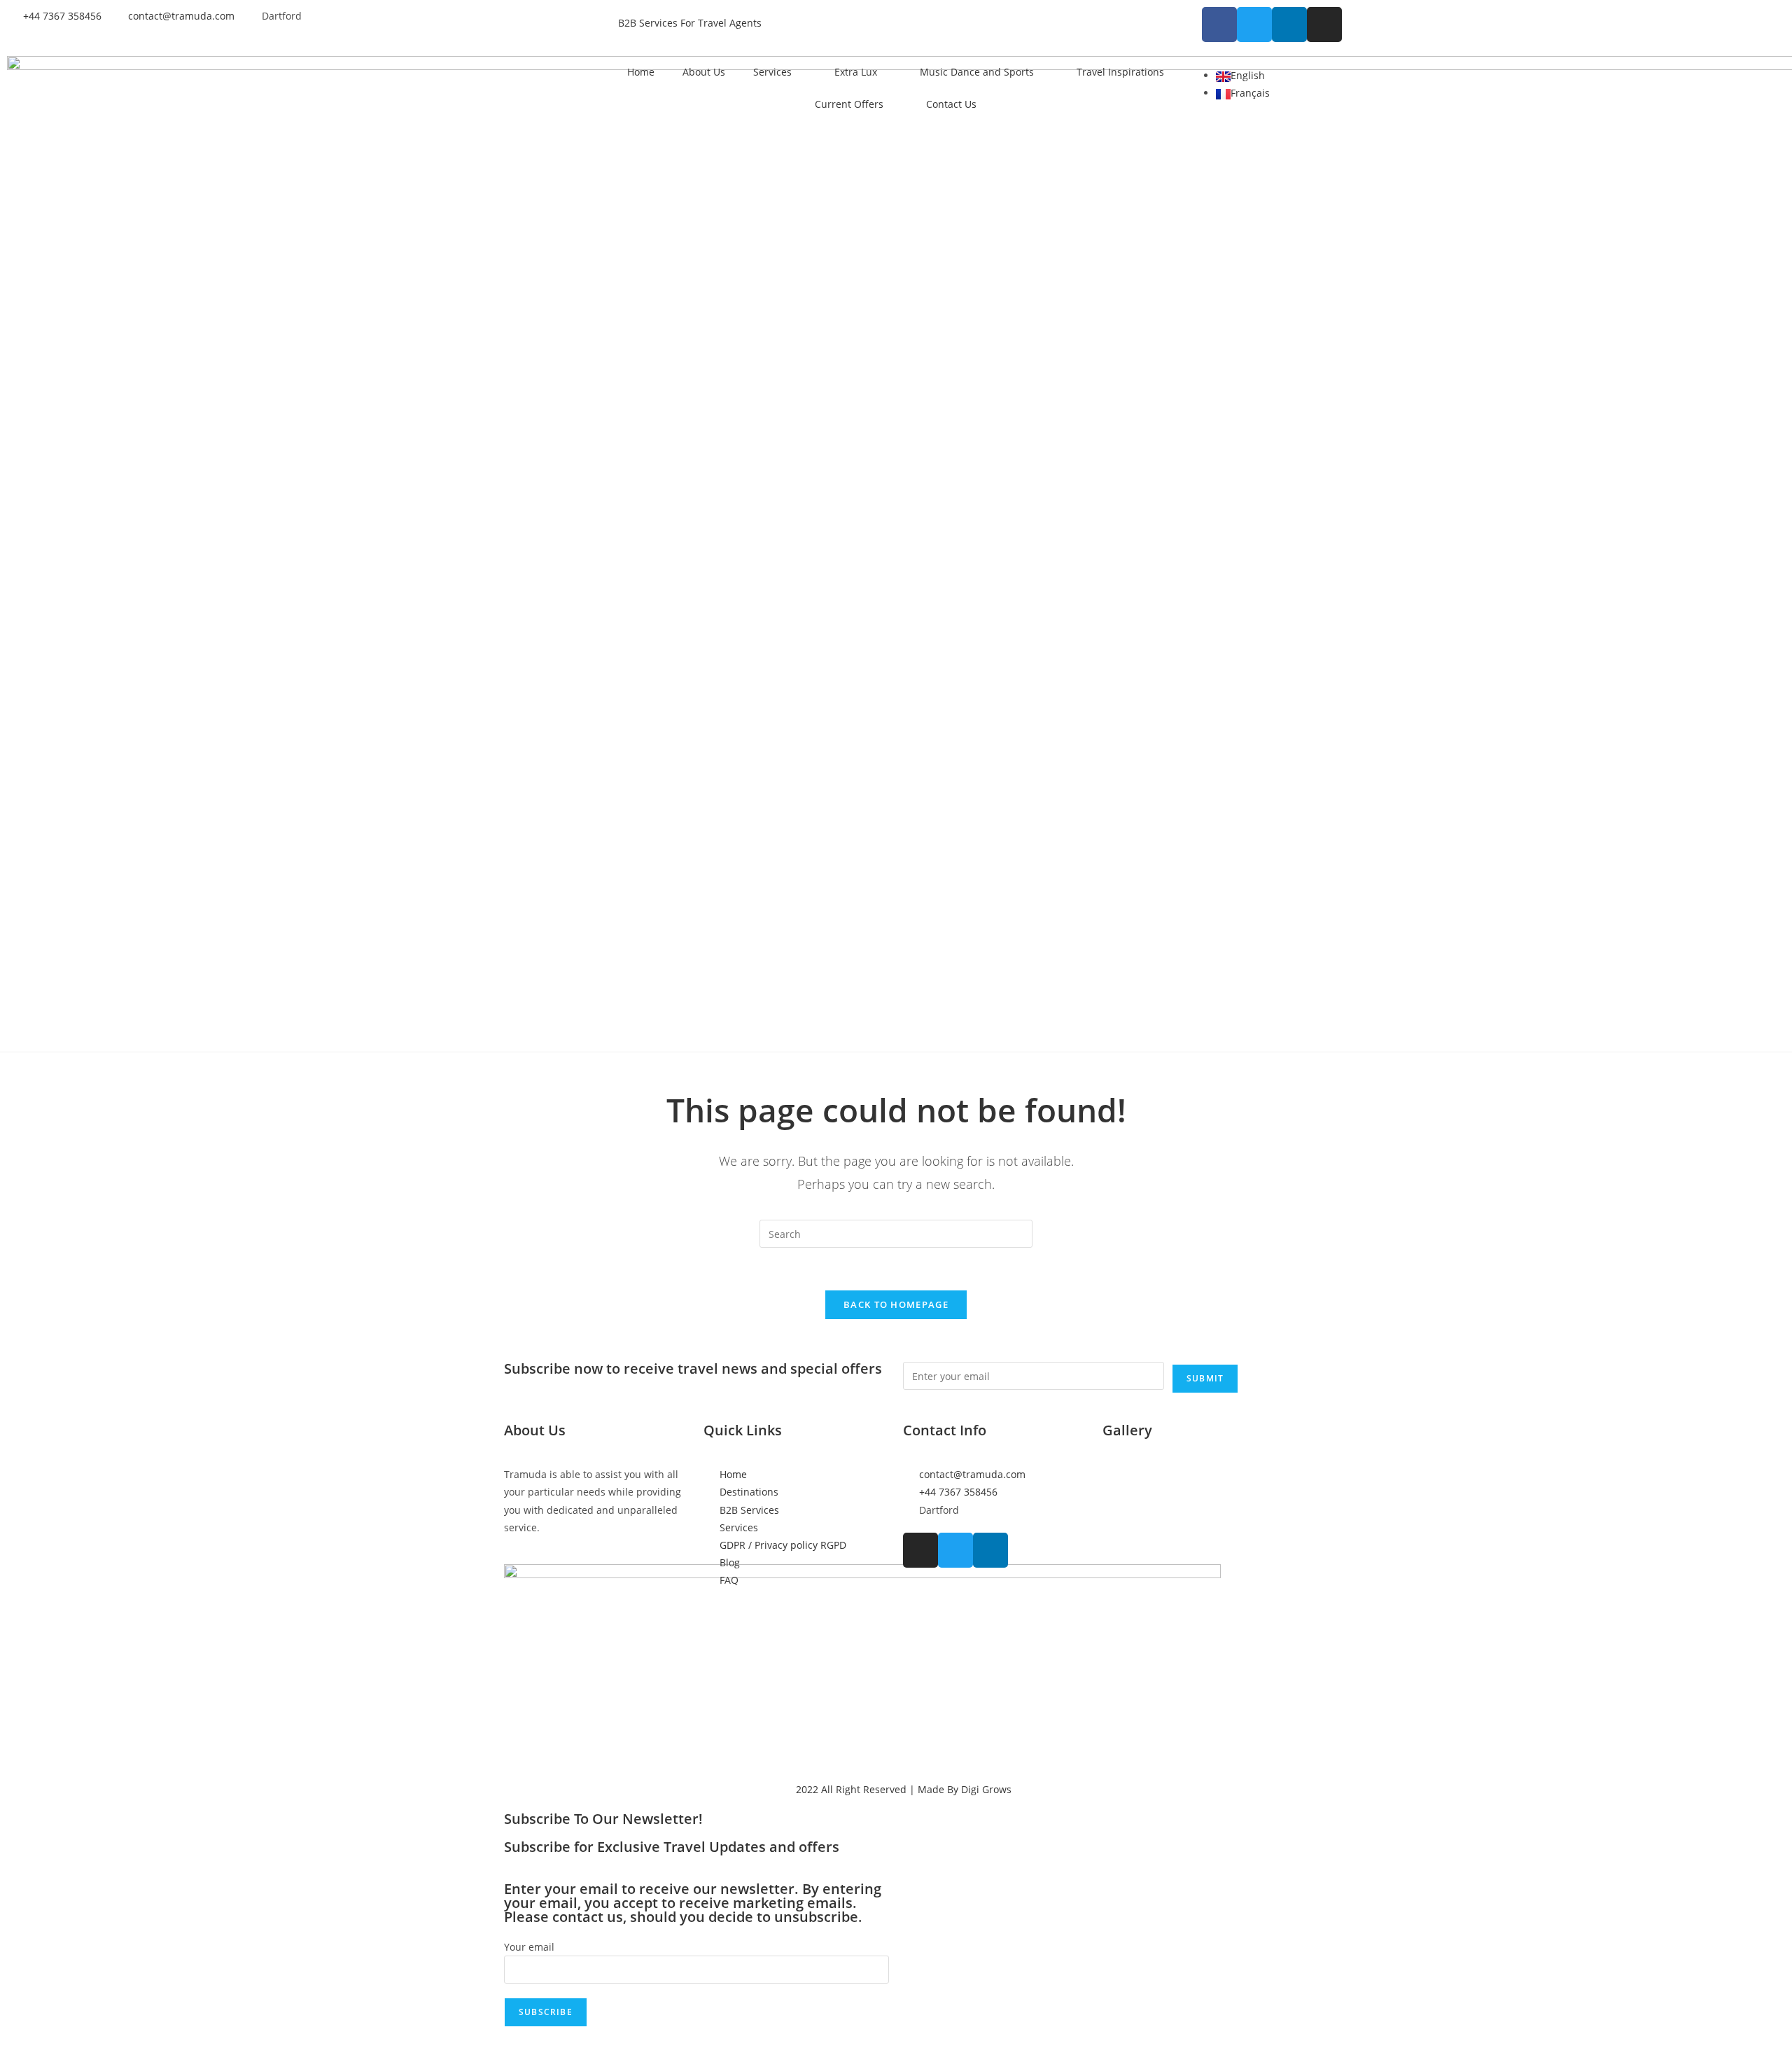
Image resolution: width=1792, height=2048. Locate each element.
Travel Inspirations (1120, 72)
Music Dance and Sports (977, 72)
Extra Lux (856, 72)
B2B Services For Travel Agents (690, 23)
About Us (704, 72)
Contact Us (951, 104)
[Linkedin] (1289, 25)
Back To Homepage (896, 1304)
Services (772, 72)
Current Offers (849, 104)
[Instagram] (1324, 25)
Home (641, 72)
